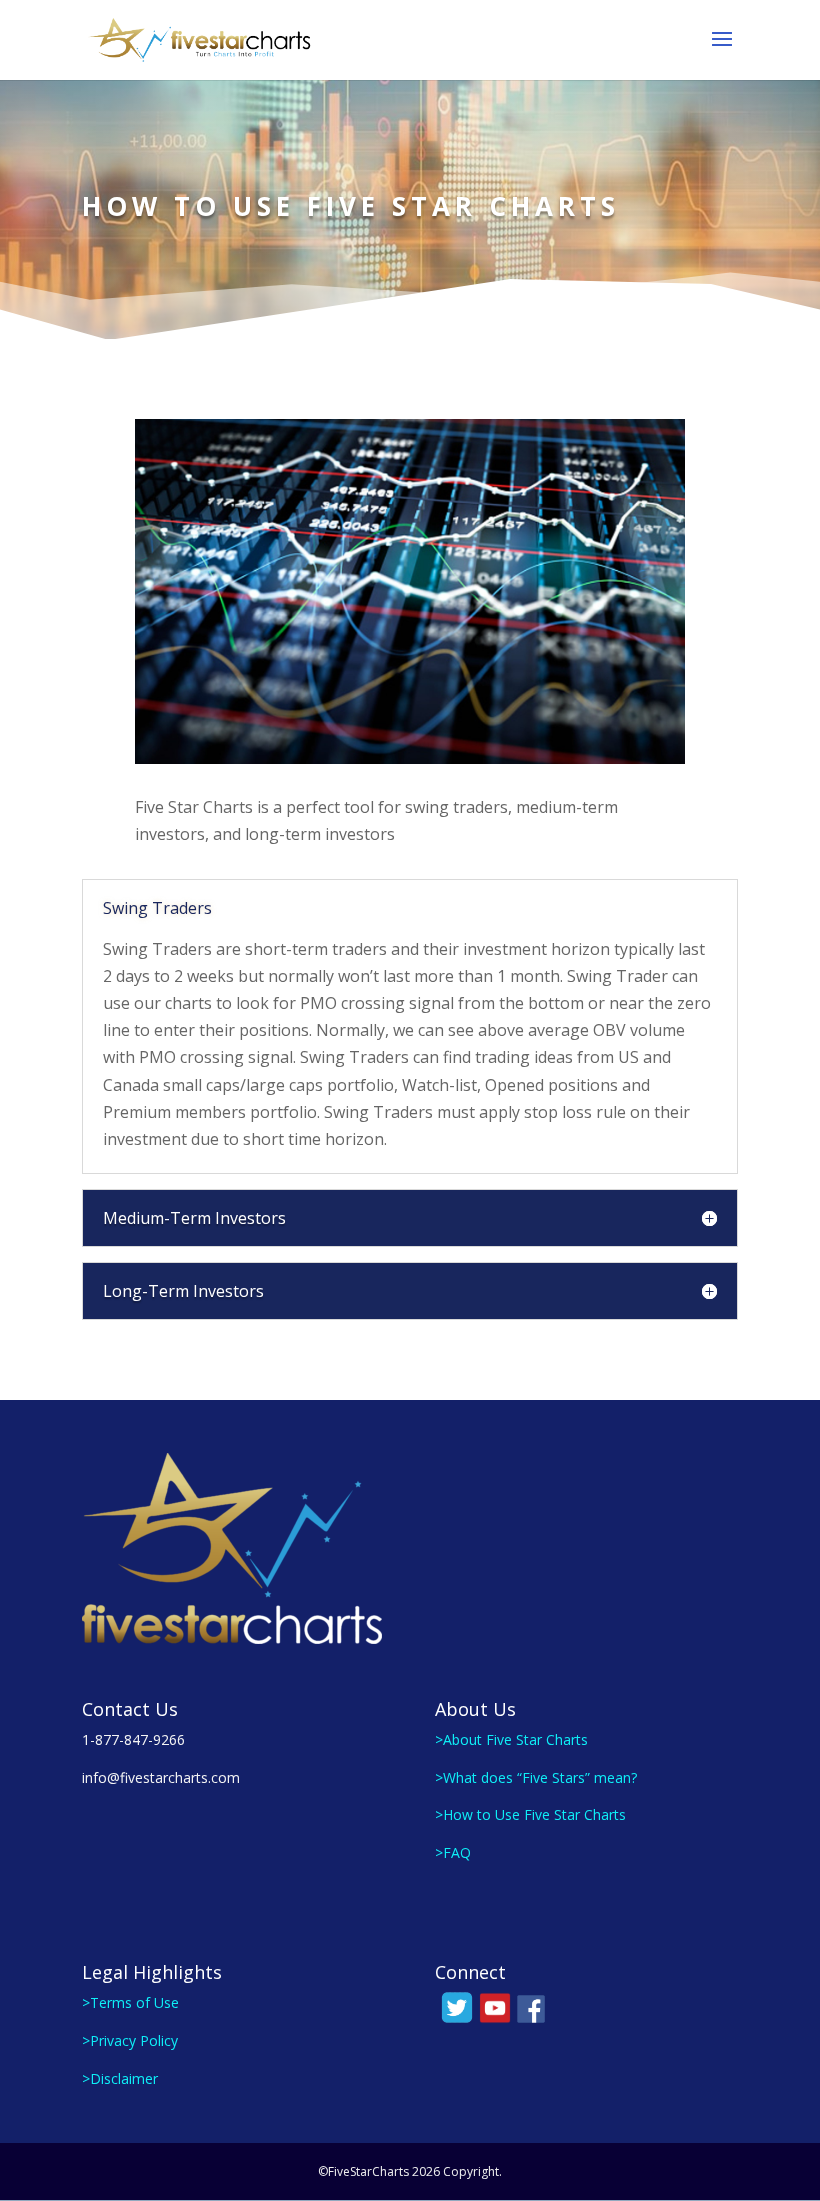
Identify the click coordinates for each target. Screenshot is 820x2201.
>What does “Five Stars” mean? (536, 1777)
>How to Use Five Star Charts (530, 1814)
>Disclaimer (120, 2078)
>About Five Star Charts (511, 1739)
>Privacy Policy (130, 2040)
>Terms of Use (130, 2002)
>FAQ (453, 1852)
